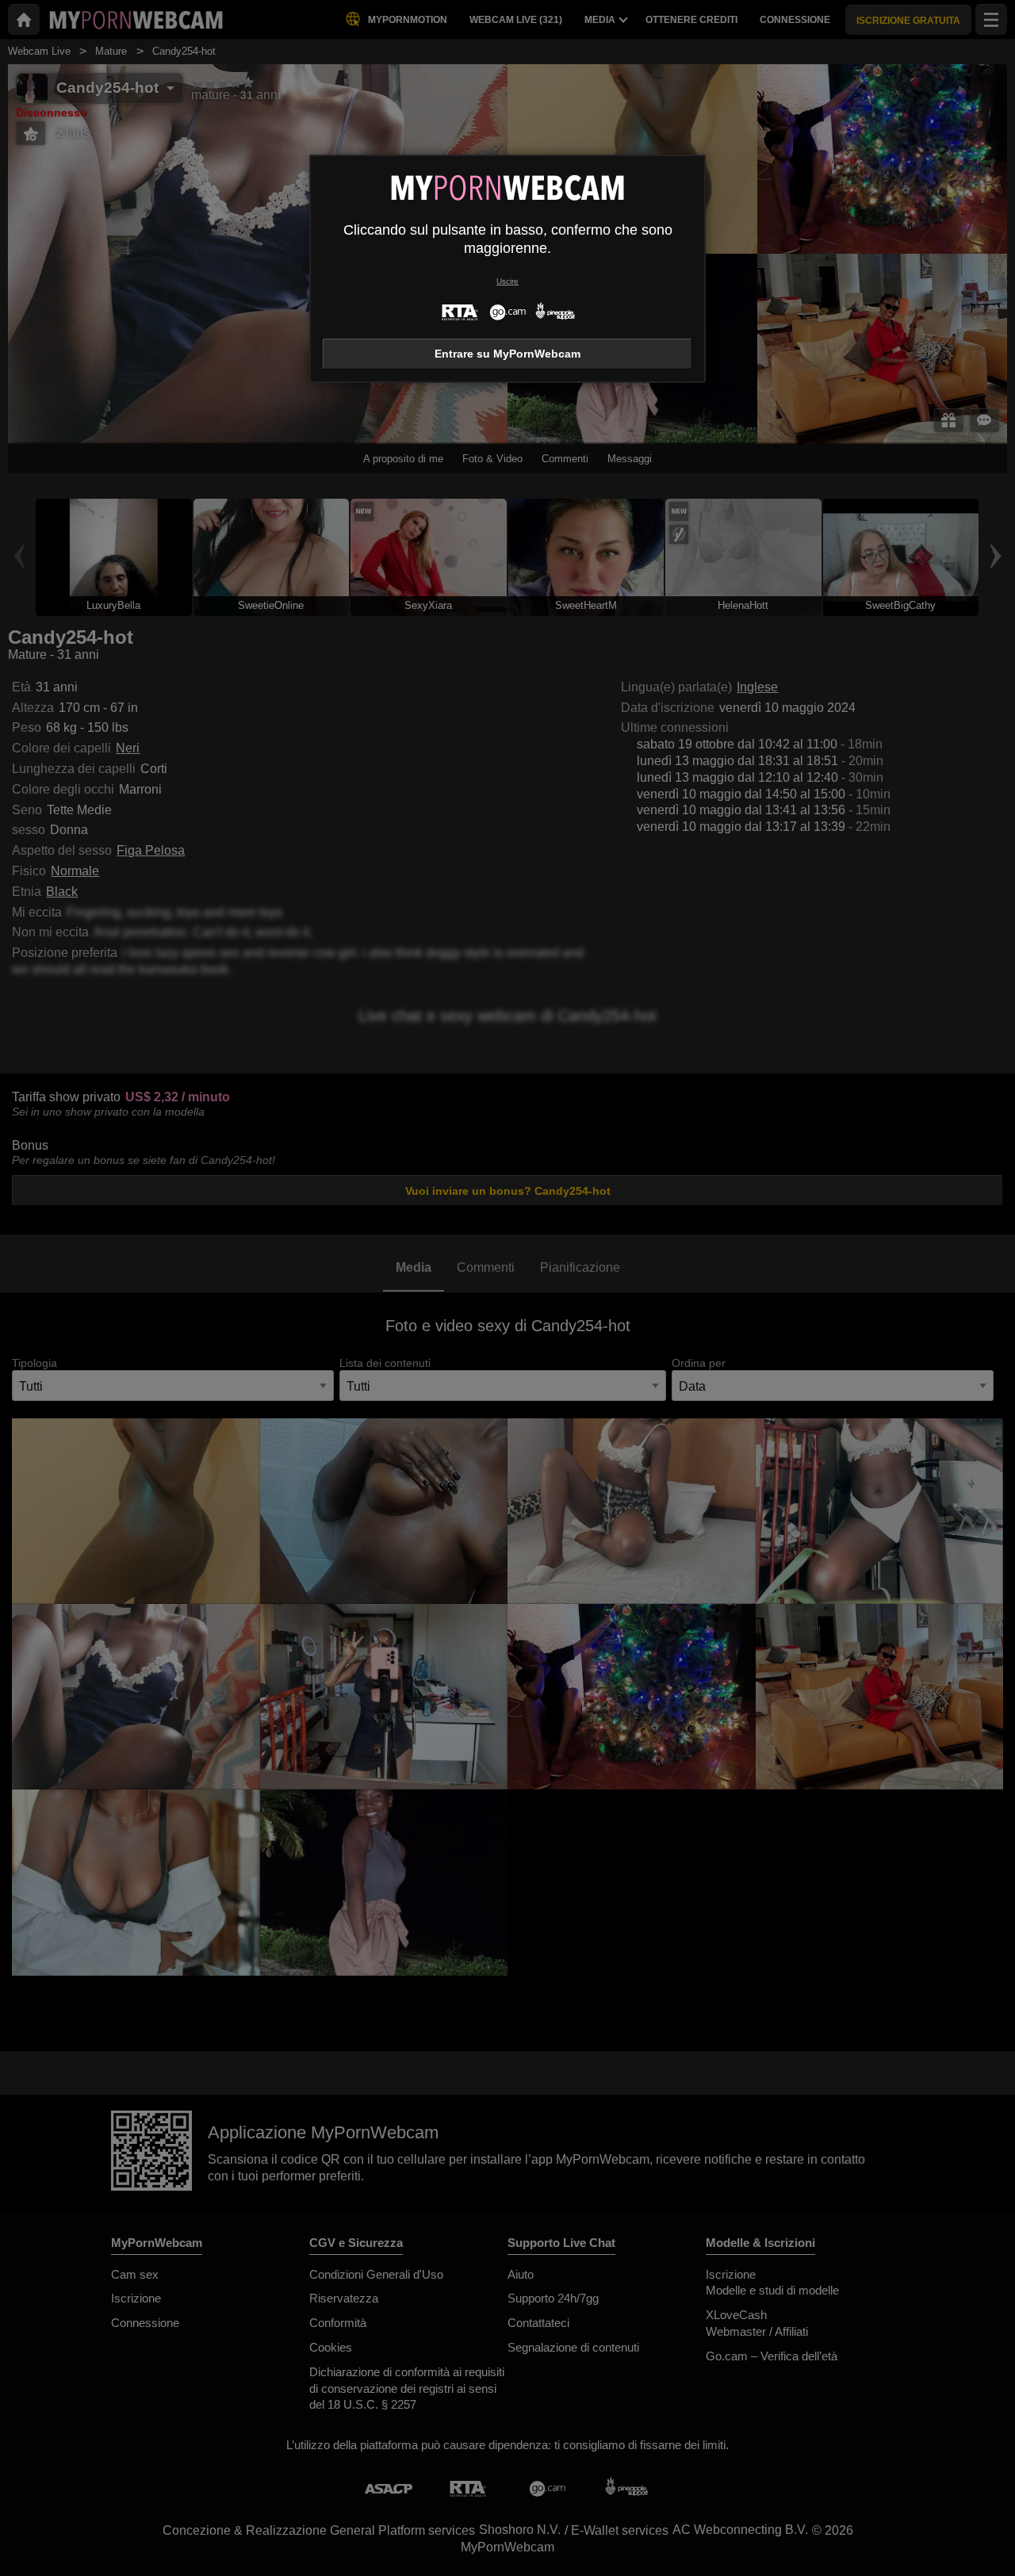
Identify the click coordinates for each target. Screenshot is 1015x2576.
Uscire (507, 281)
